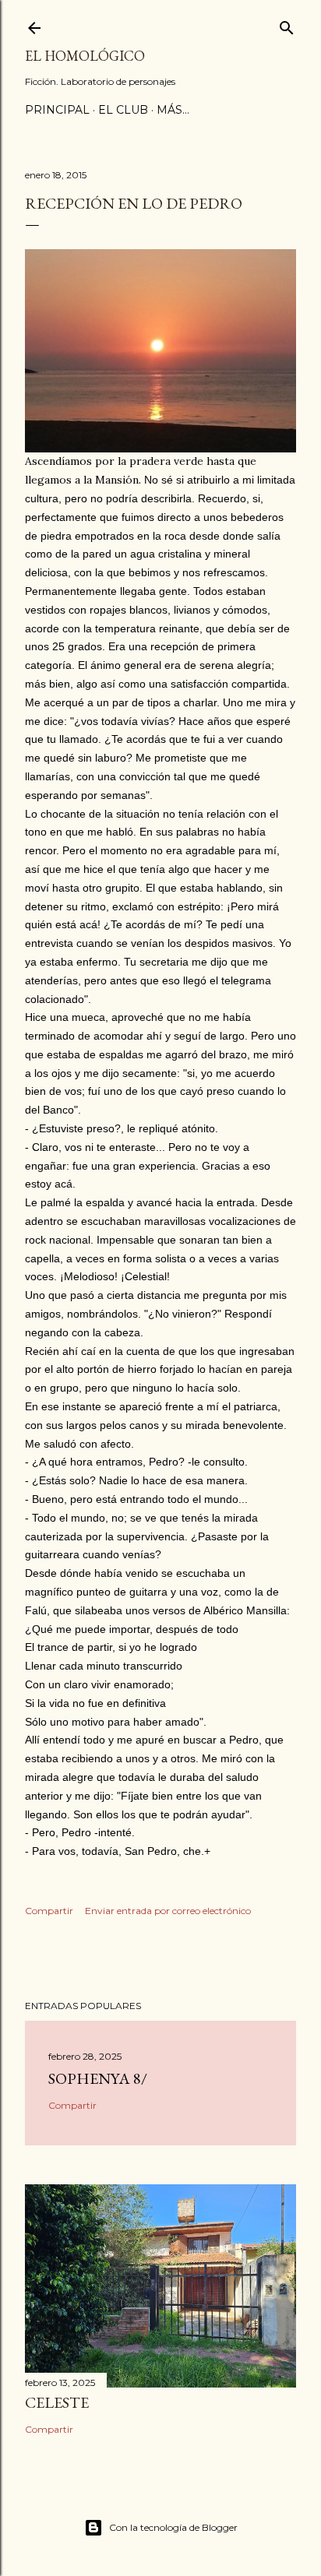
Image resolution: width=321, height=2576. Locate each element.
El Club (123, 110)
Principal (57, 110)
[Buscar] (287, 25)
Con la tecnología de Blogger (173, 2527)
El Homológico (85, 56)
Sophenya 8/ (98, 2078)
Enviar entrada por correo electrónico (168, 1911)
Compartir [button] (49, 1911)
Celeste (57, 2402)
